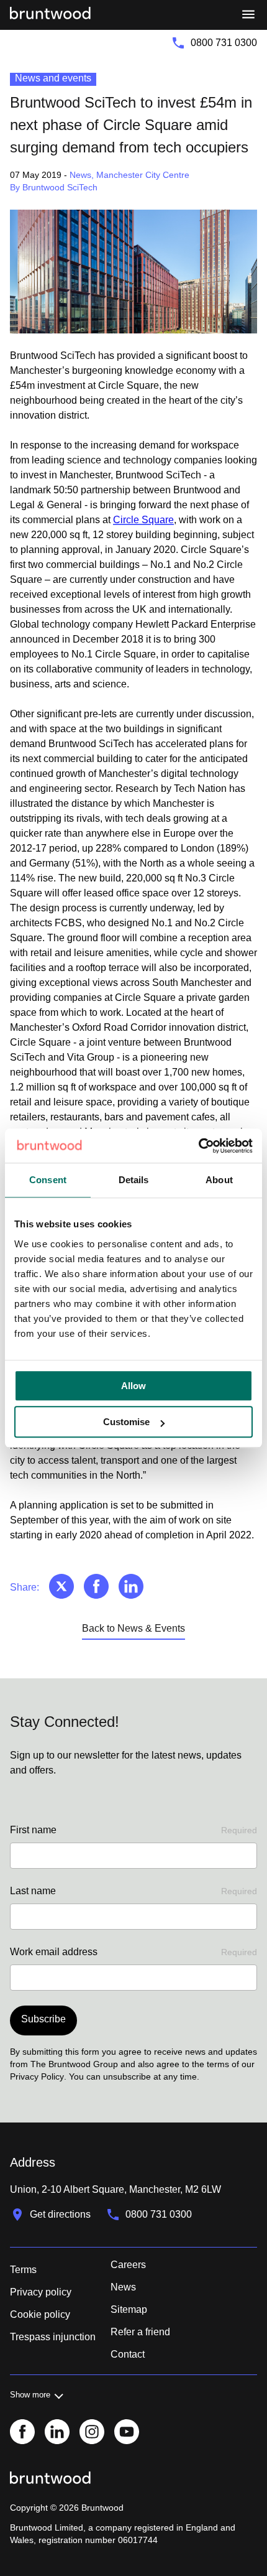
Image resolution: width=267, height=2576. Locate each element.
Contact (128, 2354)
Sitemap (129, 2309)
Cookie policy (40, 2314)
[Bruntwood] (50, 15)
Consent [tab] (48, 1180)
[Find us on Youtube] (127, 2433)
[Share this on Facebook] (96, 1588)
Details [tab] (134, 1180)
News (123, 2287)
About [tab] (219, 1180)
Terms (23, 2270)
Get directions (60, 2214)
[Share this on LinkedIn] (131, 1588)
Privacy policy (41, 2292)
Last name (133, 1891)
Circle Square (143, 520)
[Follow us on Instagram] (92, 2433)
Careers (128, 2265)
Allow (133, 1386)
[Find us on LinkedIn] (57, 2433)
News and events (53, 78)
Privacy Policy (37, 2076)
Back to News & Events (133, 1628)
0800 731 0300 (224, 43)
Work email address (133, 1952)
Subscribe (43, 2019)
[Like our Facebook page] (22, 2433)
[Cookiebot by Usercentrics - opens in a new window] (198, 1146)
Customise (126, 1422)
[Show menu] (248, 15)
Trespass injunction (53, 2337)
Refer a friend (140, 2332)
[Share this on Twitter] (61, 1588)
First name (133, 1830)
